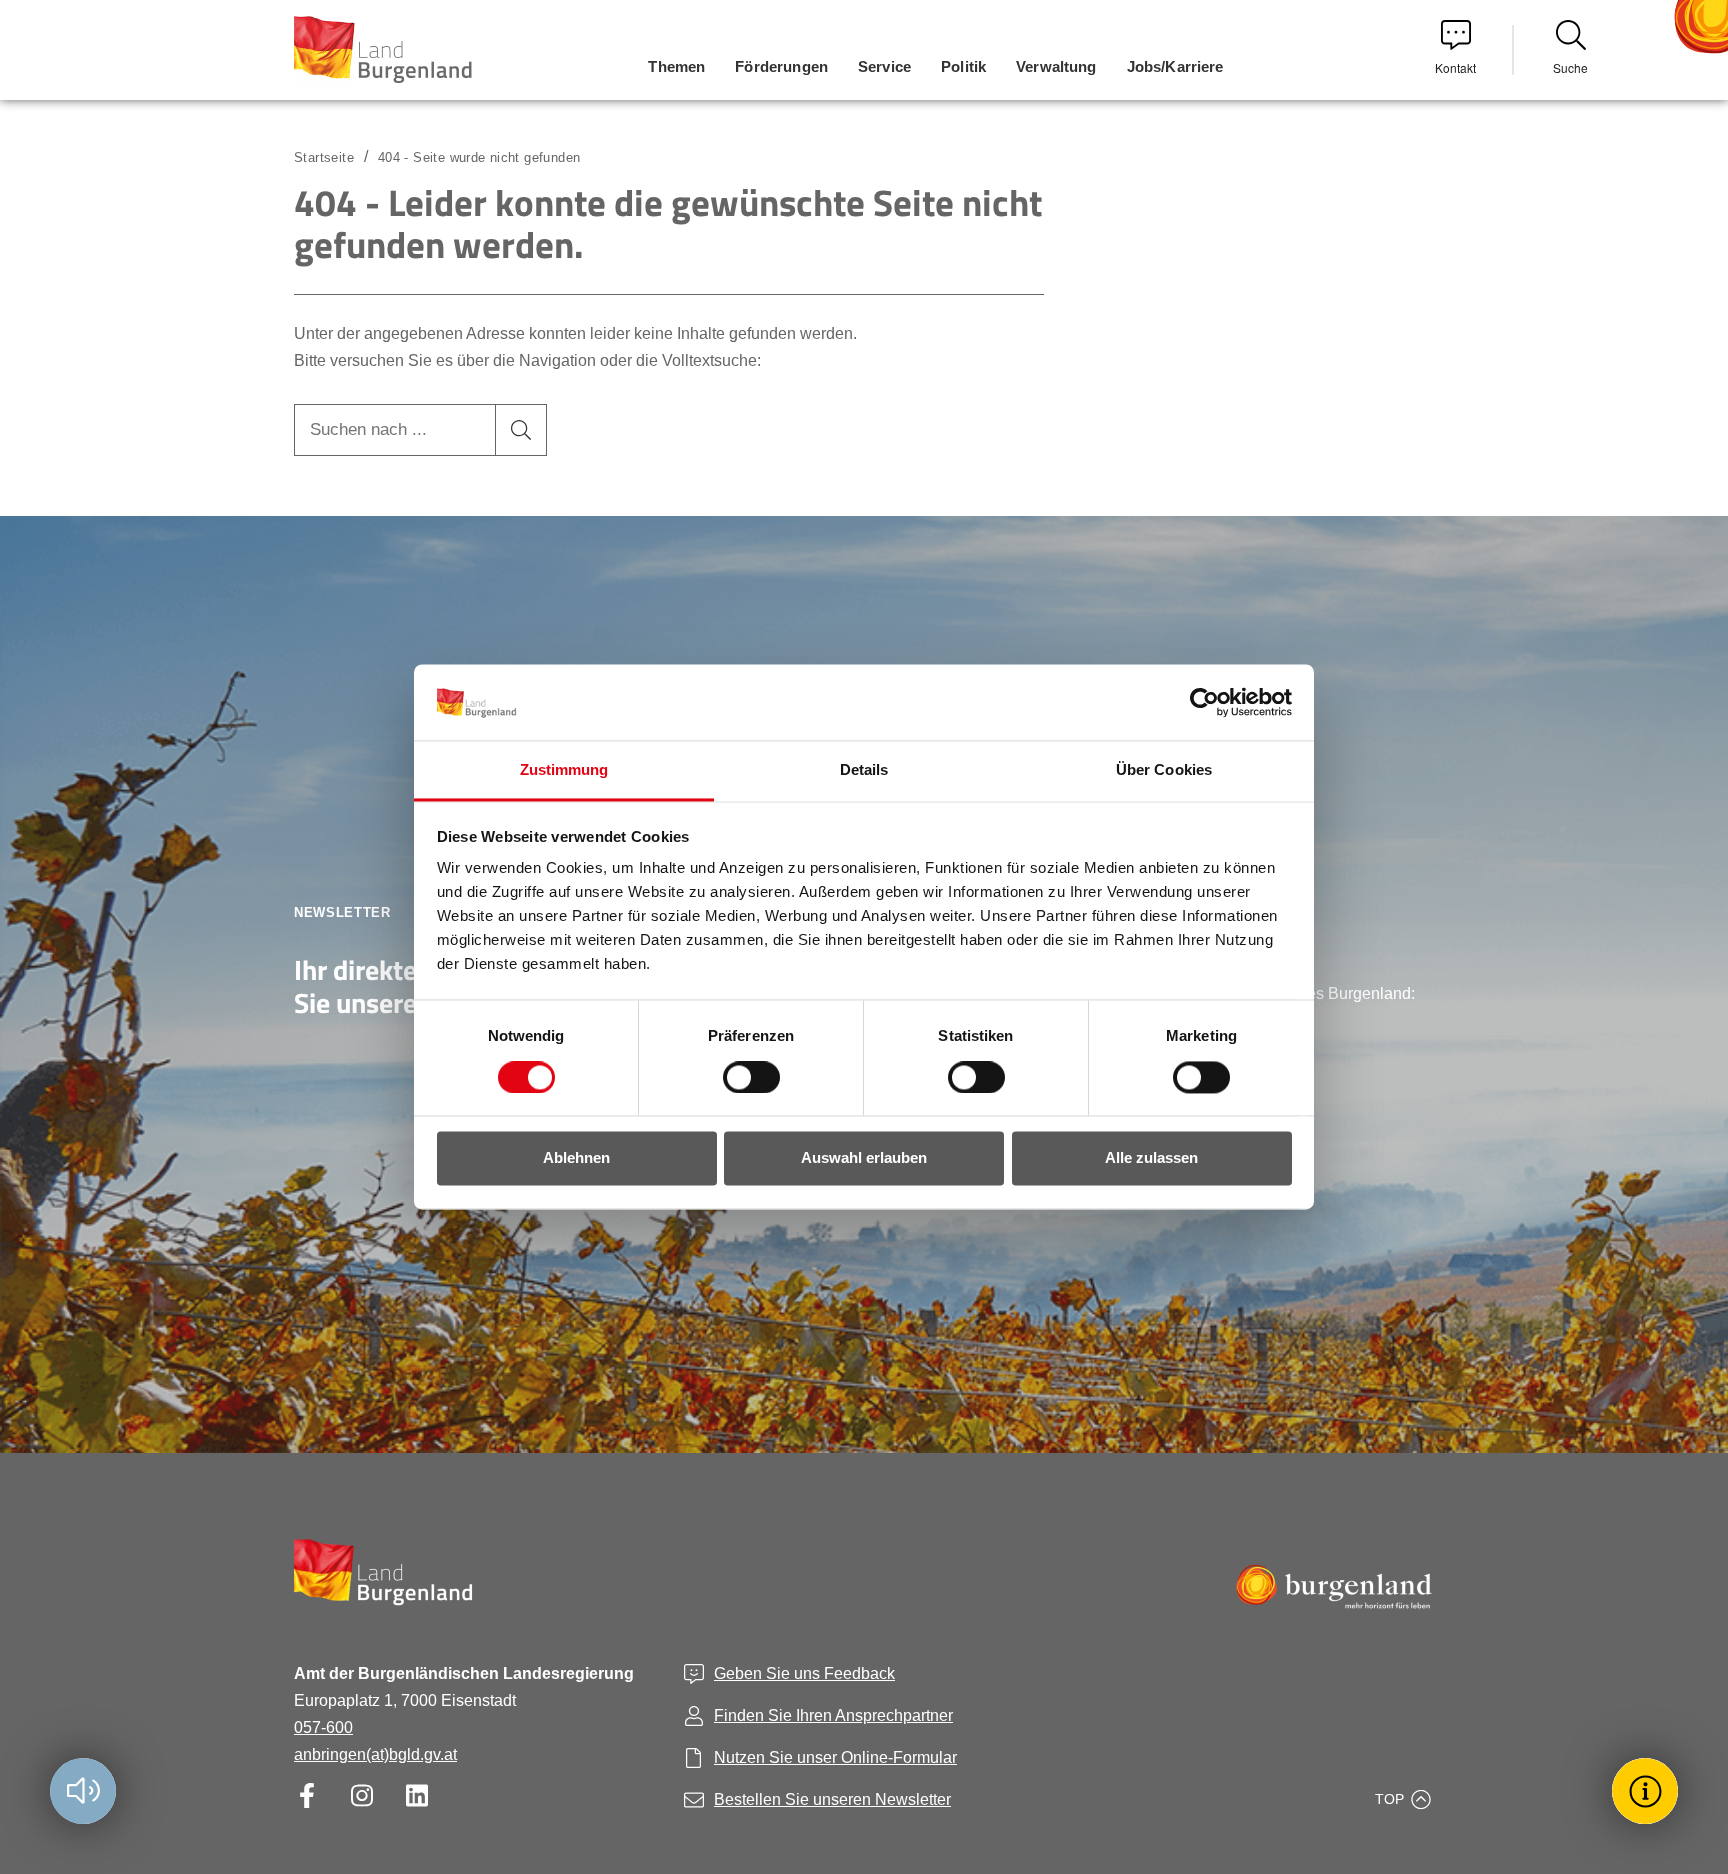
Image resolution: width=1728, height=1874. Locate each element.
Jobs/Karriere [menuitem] (1175, 66)
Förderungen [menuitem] (781, 66)
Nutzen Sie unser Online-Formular (835, 1757)
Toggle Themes (1648, 1790)
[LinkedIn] (416, 1795)
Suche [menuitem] (1570, 67)
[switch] (739, 1078)
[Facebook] (306, 1795)
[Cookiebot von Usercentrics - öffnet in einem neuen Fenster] (1204, 703)
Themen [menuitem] (676, 66)
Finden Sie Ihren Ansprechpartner (833, 1715)
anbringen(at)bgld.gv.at (375, 1754)
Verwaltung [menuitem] (1056, 66)
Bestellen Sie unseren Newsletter (832, 1799)
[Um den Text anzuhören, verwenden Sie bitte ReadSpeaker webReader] (83, 1791)
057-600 (323, 1727)
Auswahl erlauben (864, 1158)
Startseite (324, 157)
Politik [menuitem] (963, 66)
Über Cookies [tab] (1164, 770)
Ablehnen (576, 1158)
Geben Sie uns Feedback (804, 1673)
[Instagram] (361, 1795)
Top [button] (1389, 1799)
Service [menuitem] (884, 66)
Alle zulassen (1151, 1158)
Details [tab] (864, 770)
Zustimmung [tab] (564, 770)
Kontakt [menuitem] (1455, 67)
